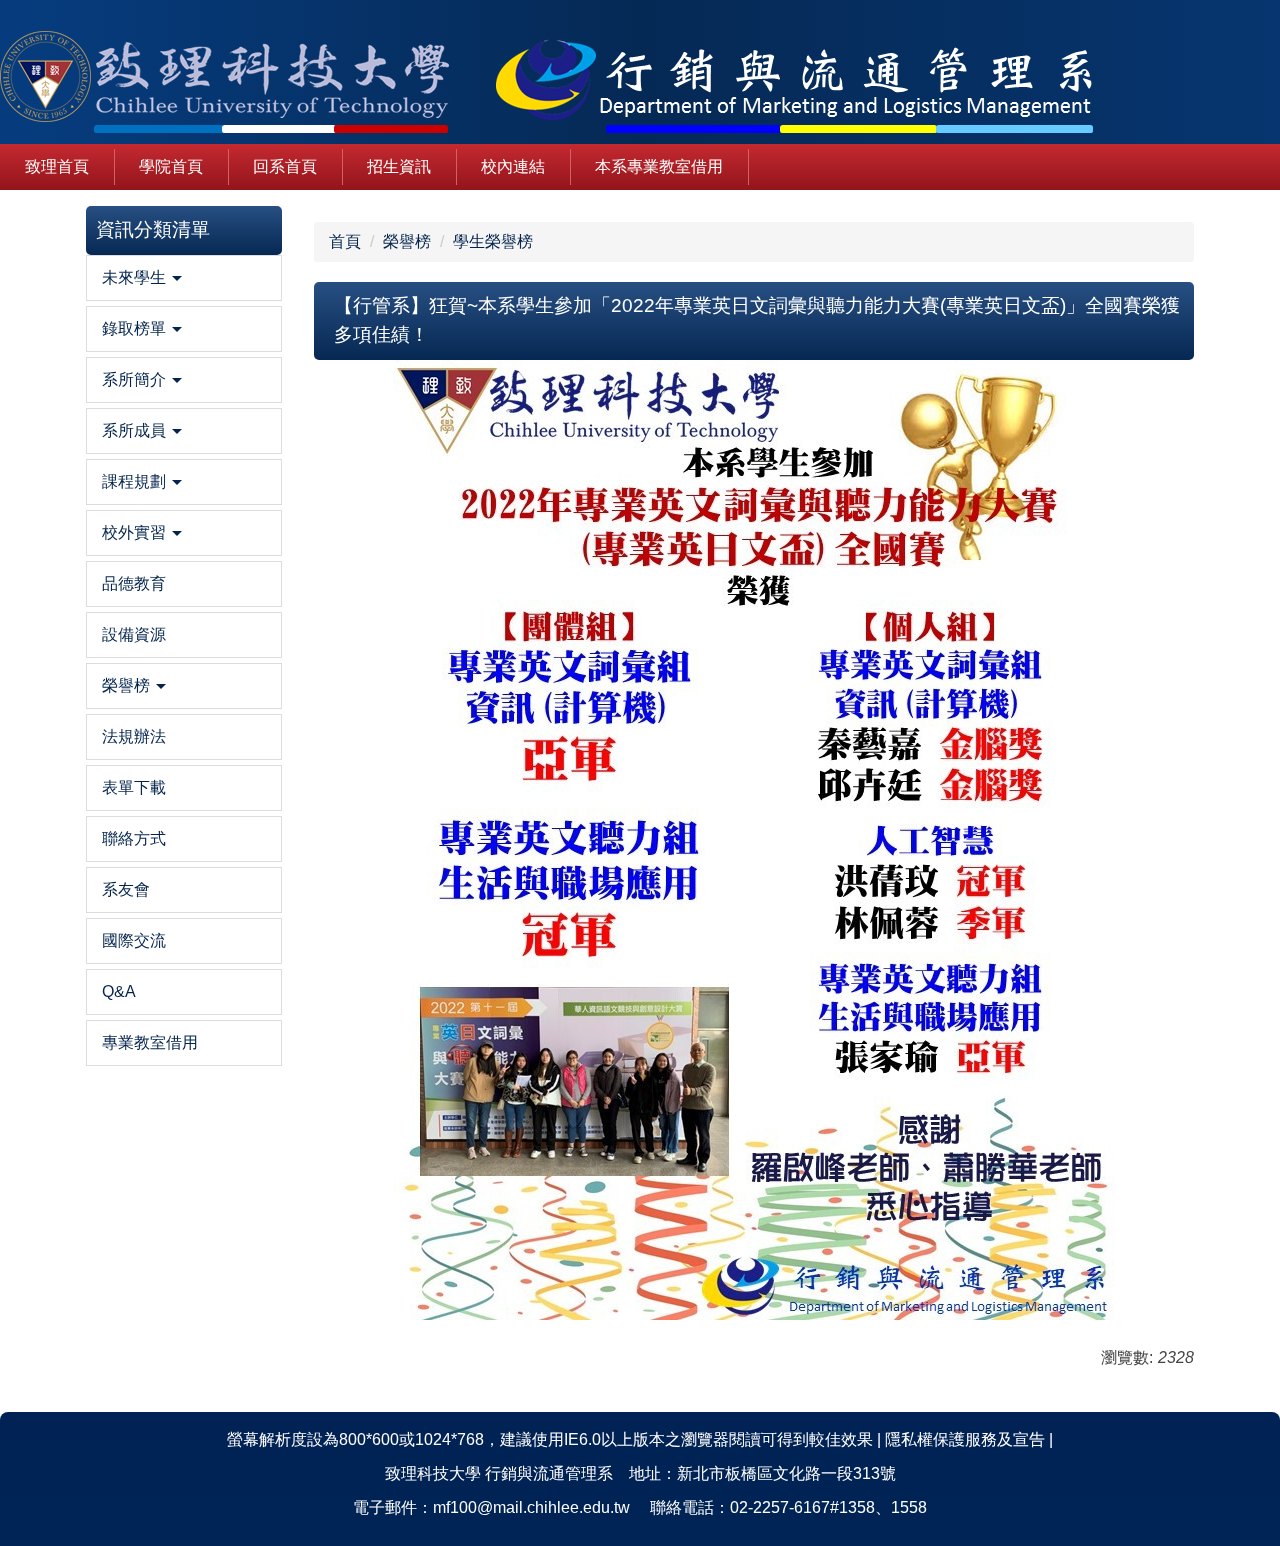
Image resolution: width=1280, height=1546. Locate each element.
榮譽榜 (407, 241)
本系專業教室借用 (659, 166)
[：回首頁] (565, 79)
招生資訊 (399, 166)
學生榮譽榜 (493, 241)
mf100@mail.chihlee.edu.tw (531, 1507)
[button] (184, 278)
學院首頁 (171, 166)
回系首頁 (285, 166)
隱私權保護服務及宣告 (965, 1439)
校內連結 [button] (513, 166)
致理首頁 (57, 166)
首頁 (345, 241)
